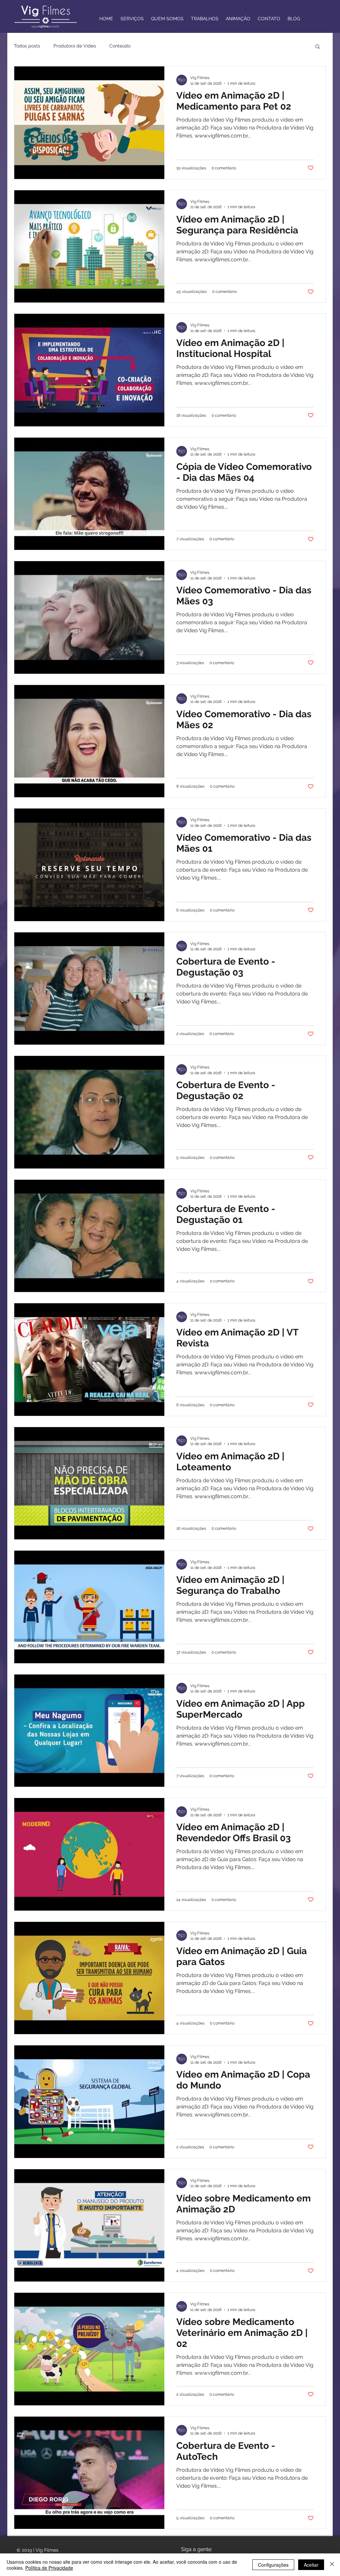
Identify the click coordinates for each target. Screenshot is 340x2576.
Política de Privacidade (49, 2568)
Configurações (273, 2565)
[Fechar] (332, 2565)
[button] (318, 47)
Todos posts (27, 46)
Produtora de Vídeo (75, 46)
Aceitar (311, 2565)
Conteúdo (120, 46)
